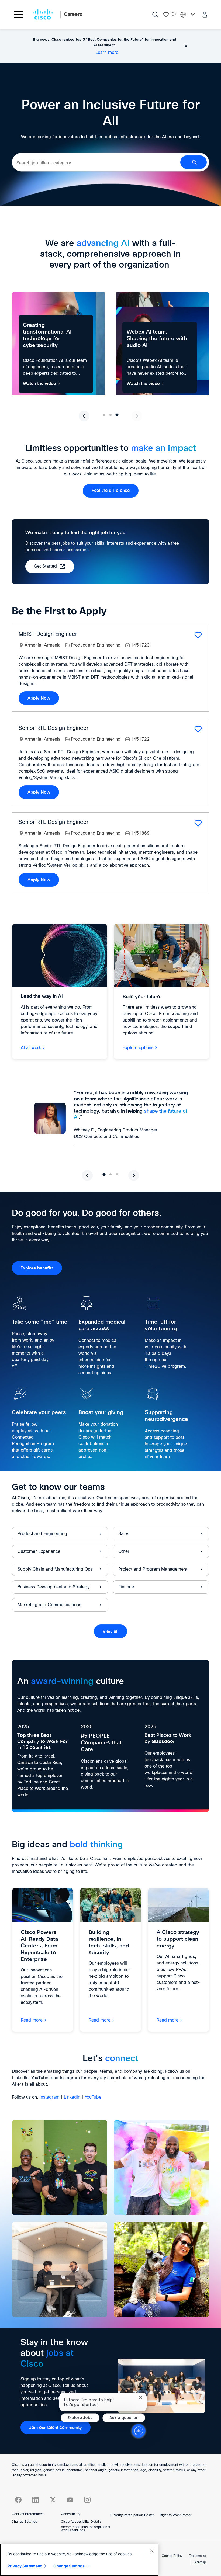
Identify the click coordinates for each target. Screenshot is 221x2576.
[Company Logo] (43, 15)
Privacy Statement (25, 2566)
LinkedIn (72, 2097)
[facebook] (18, 2500)
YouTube (93, 2097)
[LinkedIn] (36, 2500)
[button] (205, 14)
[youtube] (70, 2500)
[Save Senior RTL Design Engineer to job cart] (198, 729)
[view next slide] (137, 416)
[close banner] (186, 46)
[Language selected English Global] (189, 14)
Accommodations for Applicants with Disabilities (85, 2529)
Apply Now (39, 698)
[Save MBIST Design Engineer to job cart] (198, 635)
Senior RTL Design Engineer (53, 728)
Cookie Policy (172, 2556)
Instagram (50, 2097)
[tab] (104, 415)
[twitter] (53, 2500)
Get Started (45, 566)
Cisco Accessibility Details (81, 2522)
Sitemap (200, 2563)
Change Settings (24, 2522)
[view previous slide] (84, 416)
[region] (79, 2560)
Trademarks (198, 2556)
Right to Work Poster (176, 2515)
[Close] (151, 2551)
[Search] (155, 15)
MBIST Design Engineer (48, 634)
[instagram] (87, 2500)
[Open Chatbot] (139, 2431)
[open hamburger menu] (18, 15)
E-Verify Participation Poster (132, 2515)
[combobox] (96, 163)
